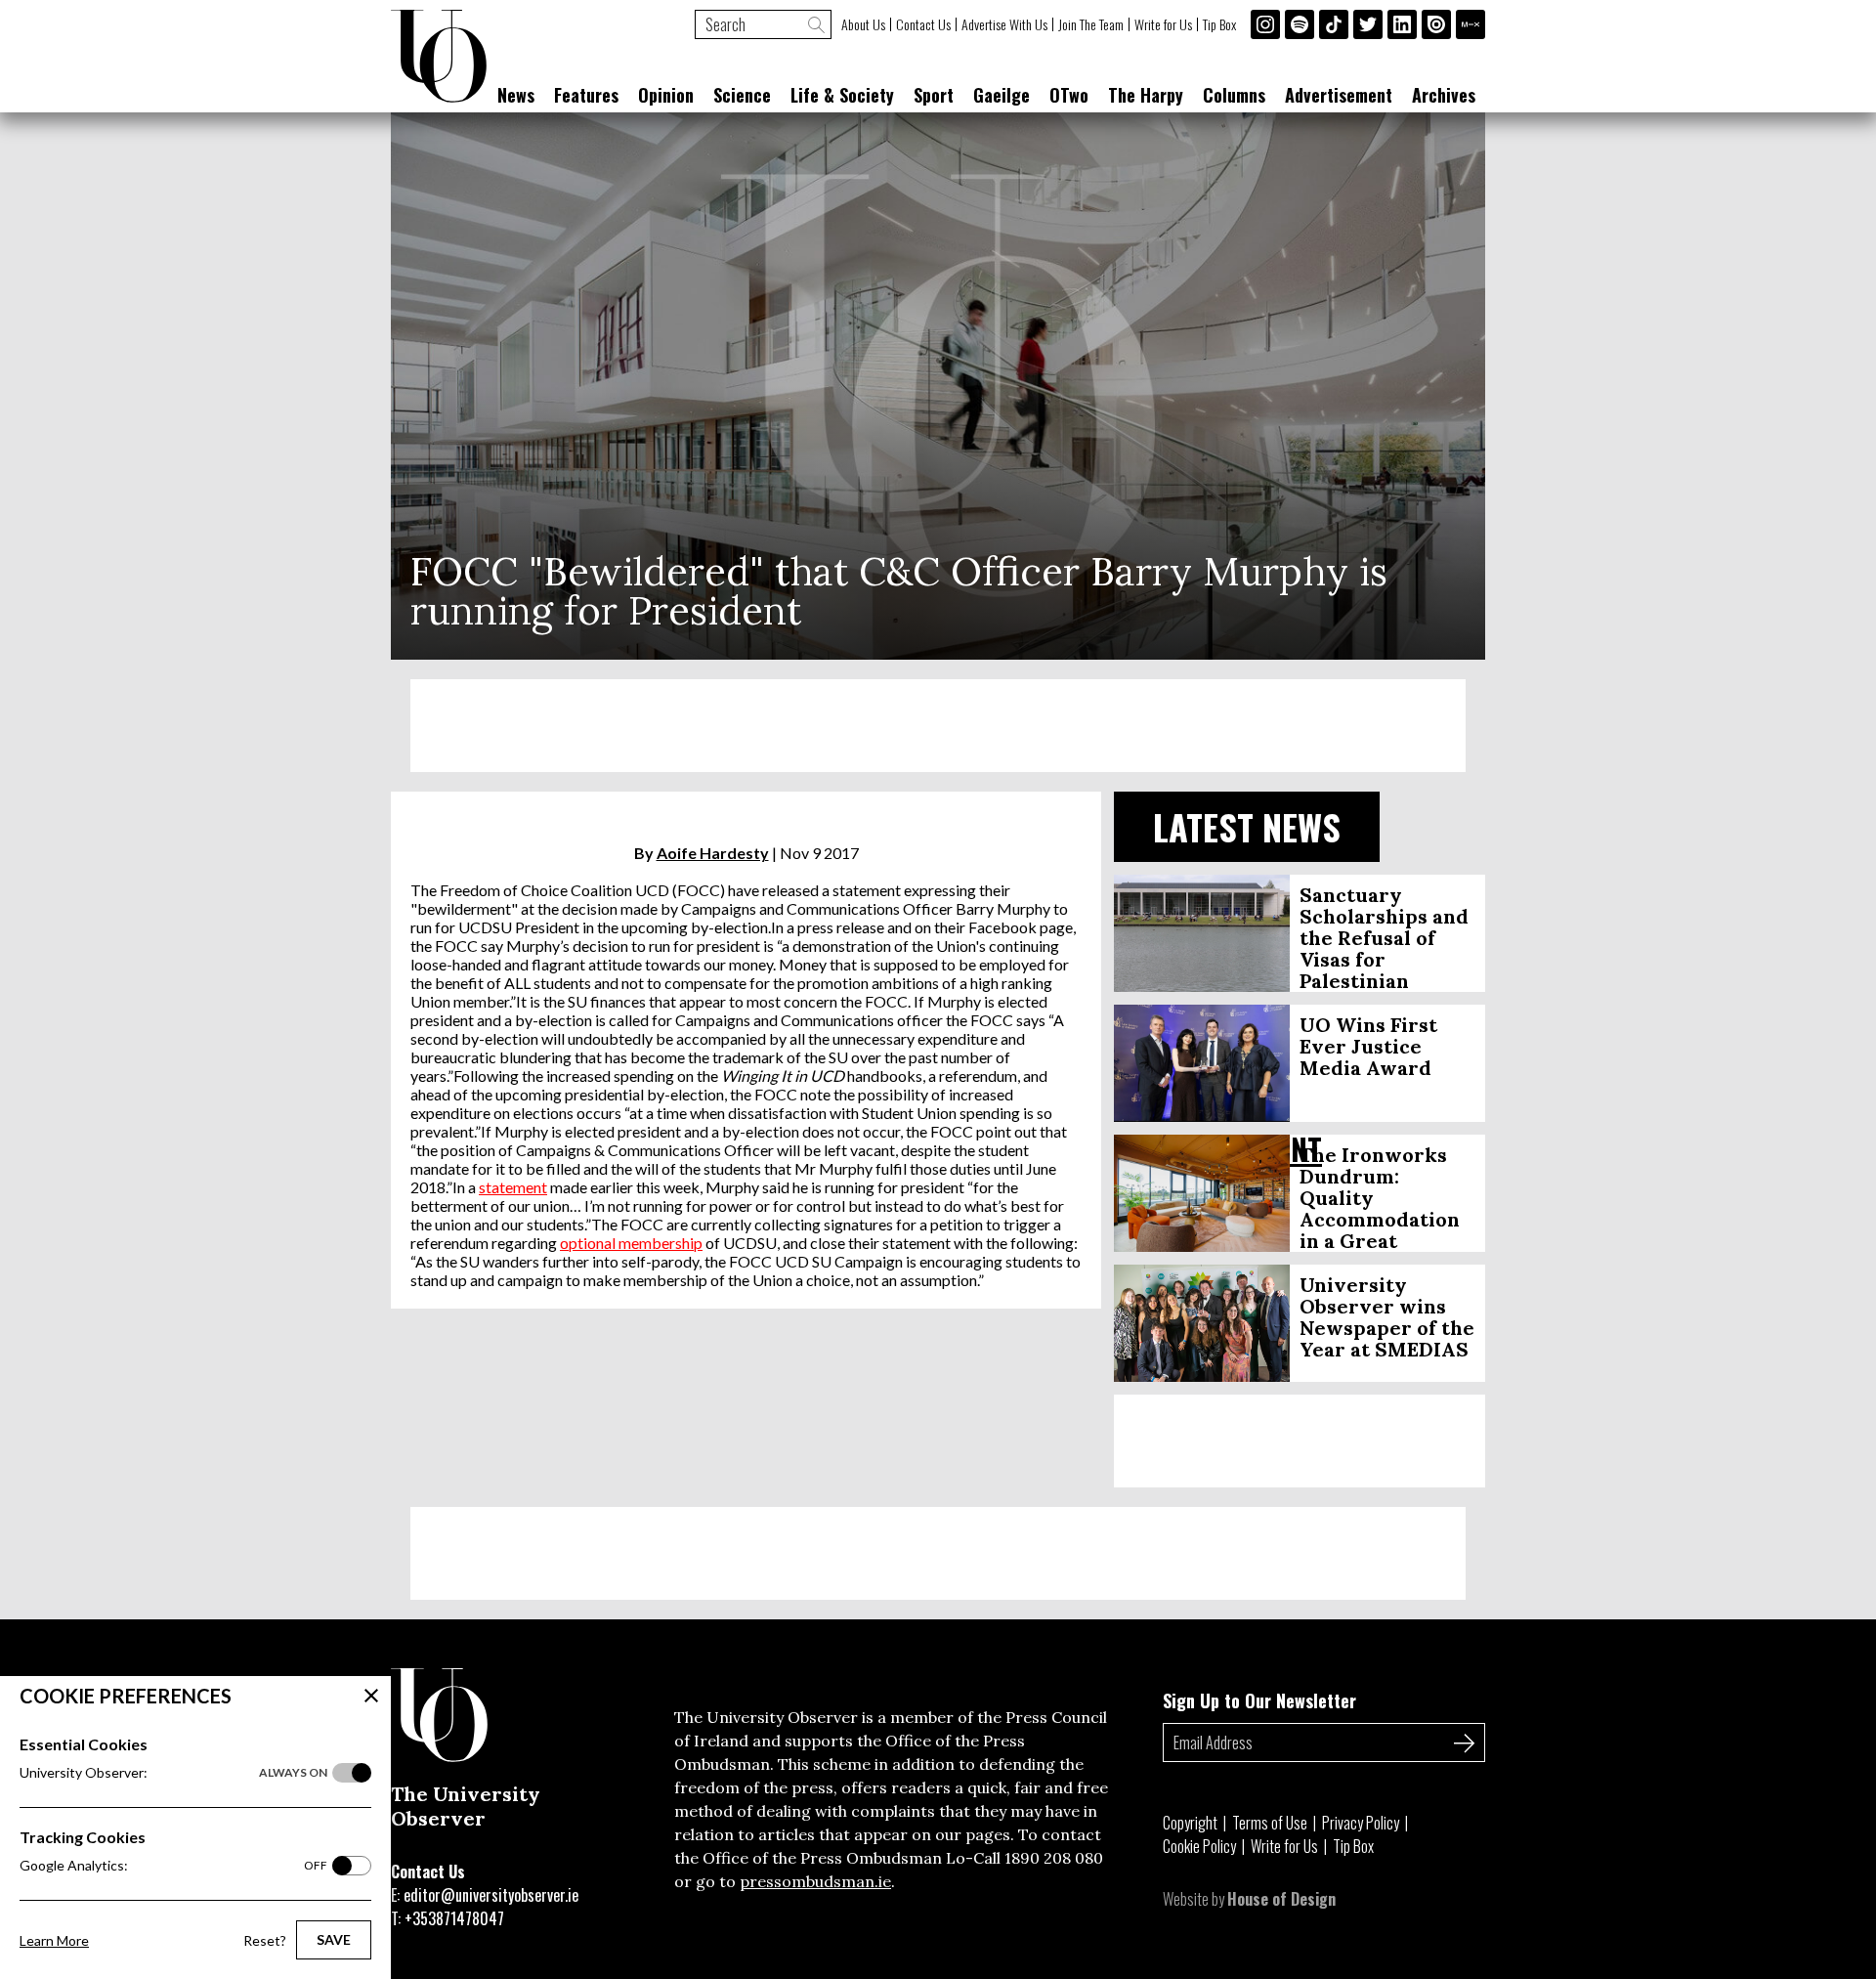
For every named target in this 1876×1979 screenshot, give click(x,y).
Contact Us (923, 24)
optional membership (631, 1243)
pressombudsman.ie (815, 1881)
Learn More (54, 1940)
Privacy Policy (1361, 1823)
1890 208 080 (1054, 1858)
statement (513, 1187)
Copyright (1190, 1823)
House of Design (1281, 1899)
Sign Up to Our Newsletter (1259, 1700)
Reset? (265, 1940)
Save (334, 1939)
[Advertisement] (938, 726)
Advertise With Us (1004, 24)
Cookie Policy (1199, 1846)
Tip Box (1219, 24)
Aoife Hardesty (713, 853)
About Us (863, 24)
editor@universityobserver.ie (491, 1895)
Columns (1234, 95)
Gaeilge (1002, 95)
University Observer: (173, 1772)
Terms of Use (1270, 1823)
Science (742, 95)
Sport (934, 95)
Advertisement (1339, 95)
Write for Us (1163, 24)
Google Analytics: (173, 1865)
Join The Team (1091, 24)
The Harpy (1146, 95)
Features (586, 95)
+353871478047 (454, 1918)
